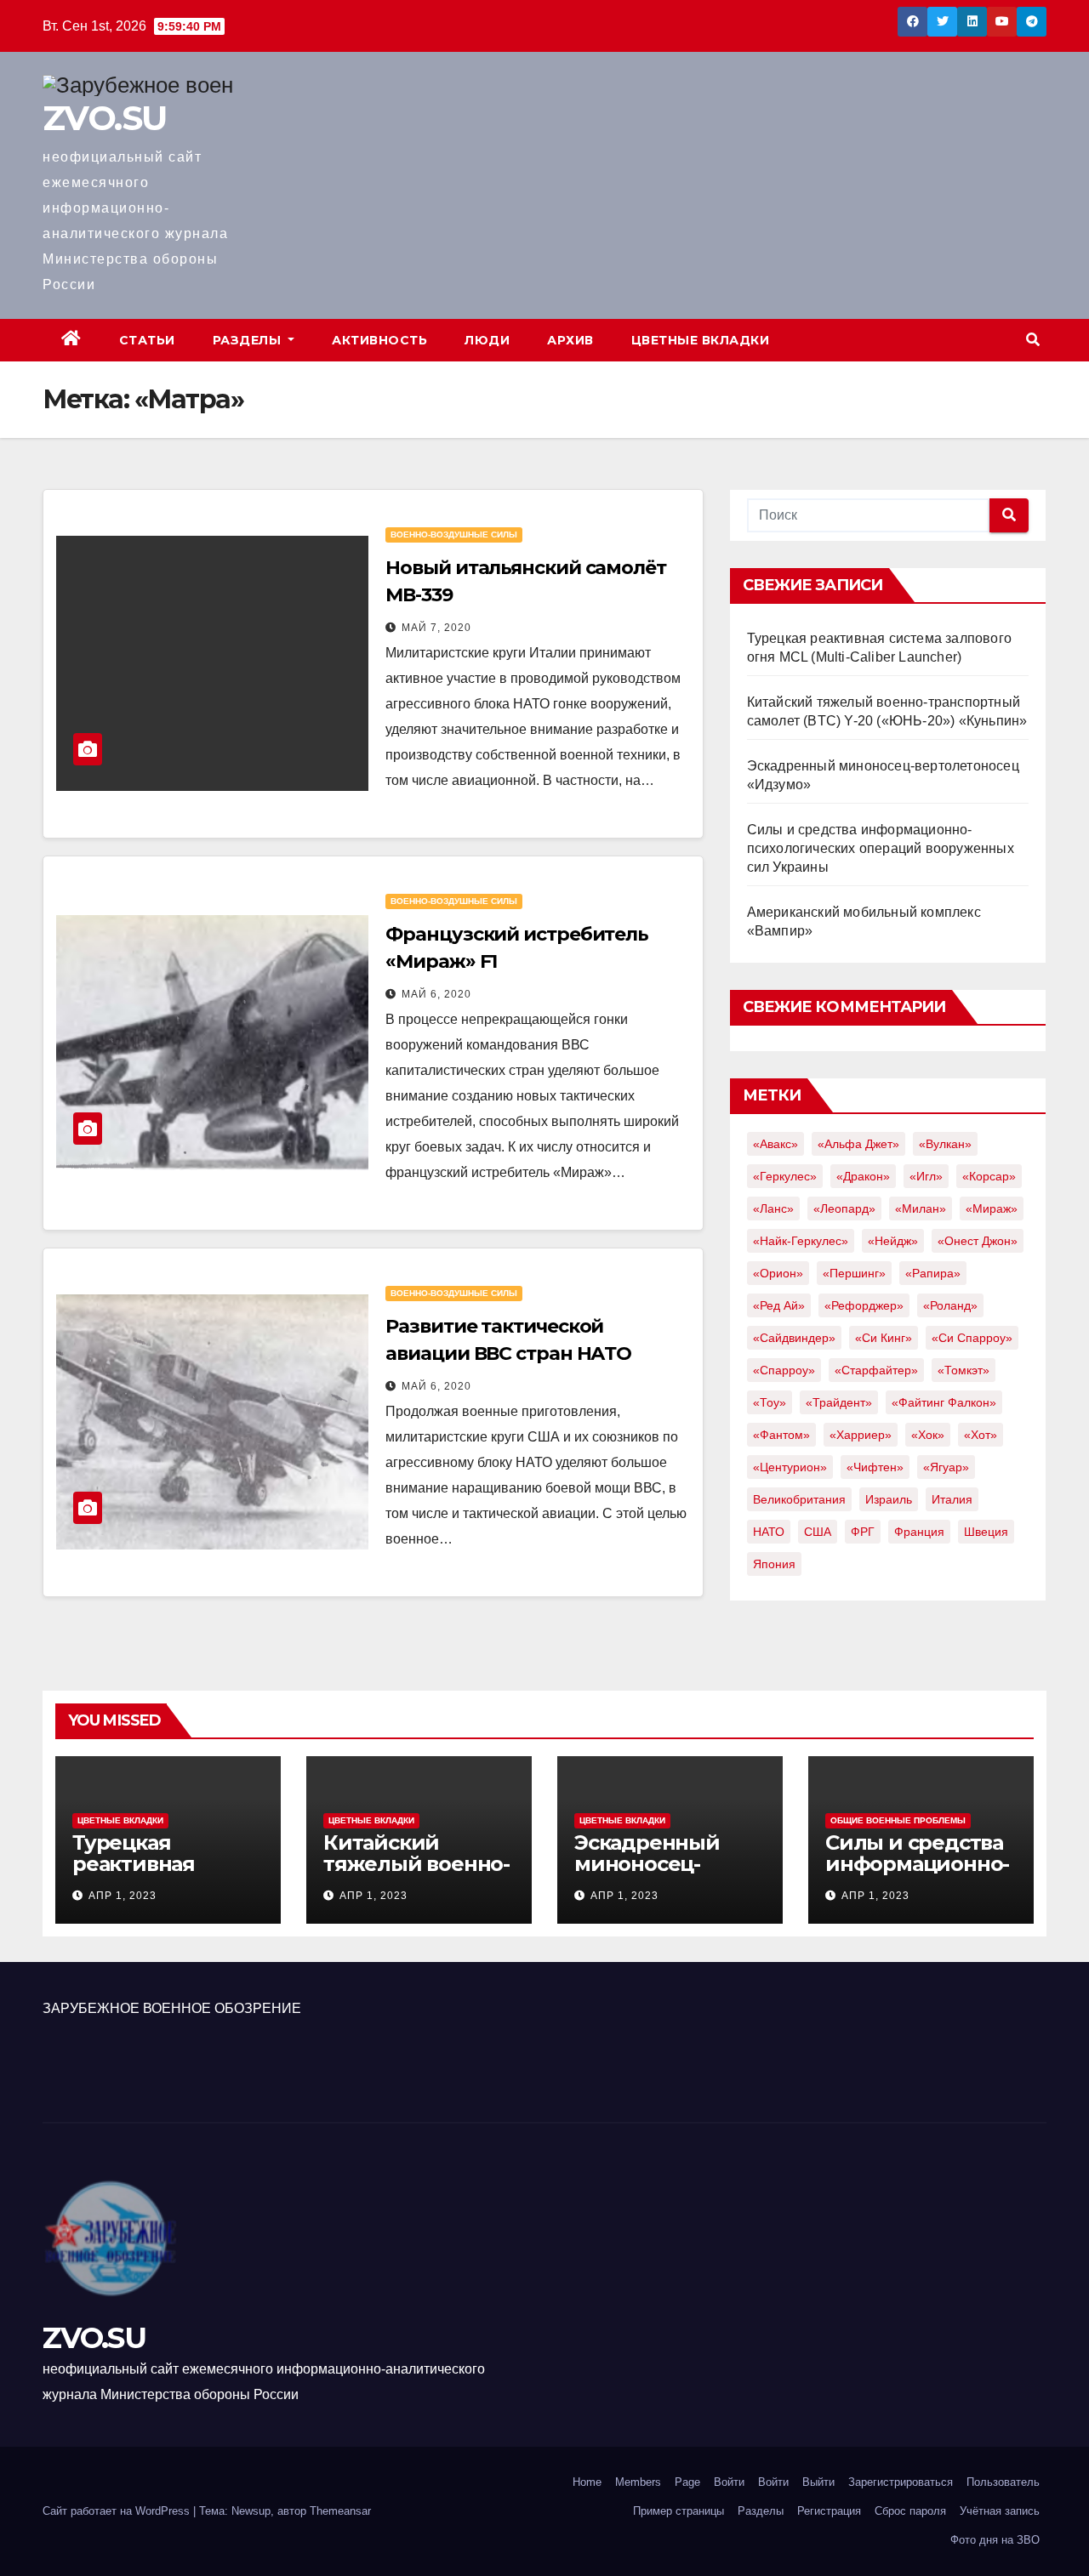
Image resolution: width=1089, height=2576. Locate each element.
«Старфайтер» (876, 1370)
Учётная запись (1000, 2511)
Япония (774, 1564)
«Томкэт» (964, 1370)
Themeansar (340, 2511)
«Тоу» (770, 1402)
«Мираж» (992, 1208)
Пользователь (1003, 2482)
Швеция (986, 1532)
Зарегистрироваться (901, 2482)
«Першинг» (854, 1273)
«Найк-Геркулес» (801, 1241)
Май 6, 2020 (436, 994)
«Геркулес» (785, 1176)
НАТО (769, 1532)
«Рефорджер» (864, 1305)
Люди (487, 340)
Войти (729, 2482)
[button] (1033, 340)
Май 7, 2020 (436, 628)
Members (638, 2482)
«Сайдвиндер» (794, 1338)
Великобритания (799, 1499)
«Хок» (928, 1435)
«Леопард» (844, 1208)
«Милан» (921, 1208)
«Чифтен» (875, 1467)
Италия (952, 1499)
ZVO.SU (104, 118)
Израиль (889, 1499)
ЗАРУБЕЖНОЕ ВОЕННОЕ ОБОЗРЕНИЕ (172, 2008)
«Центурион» (790, 1467)
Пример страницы (678, 2511)
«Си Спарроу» (972, 1338)
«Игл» (926, 1176)
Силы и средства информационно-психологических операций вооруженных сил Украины (881, 848)
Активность (379, 340)
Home (587, 2482)
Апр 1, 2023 (123, 1896)
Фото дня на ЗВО (995, 2540)
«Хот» (981, 1435)
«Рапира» (933, 1273)
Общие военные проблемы (898, 1820)
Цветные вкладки (701, 340)
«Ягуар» (946, 1467)
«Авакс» (775, 1144)
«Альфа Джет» (858, 1144)
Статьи (147, 340)
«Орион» (778, 1273)
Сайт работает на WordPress (118, 2511)
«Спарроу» (784, 1370)
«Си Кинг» (884, 1338)
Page (687, 2482)
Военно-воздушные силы (454, 535)
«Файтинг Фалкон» (944, 1402)
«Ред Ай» (779, 1305)
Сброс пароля (910, 2511)
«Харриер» (861, 1435)
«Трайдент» (839, 1402)
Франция (919, 1532)
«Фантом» (781, 1435)
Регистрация (829, 2511)
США (818, 1532)
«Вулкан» (945, 1144)
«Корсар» (989, 1176)
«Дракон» (863, 1176)
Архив (570, 340)
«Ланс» (773, 1208)
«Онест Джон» (978, 1241)
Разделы (249, 340)
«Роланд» (950, 1305)
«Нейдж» (893, 1241)
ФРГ (863, 1532)
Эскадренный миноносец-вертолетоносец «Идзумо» (660, 1874)
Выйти (818, 2482)
